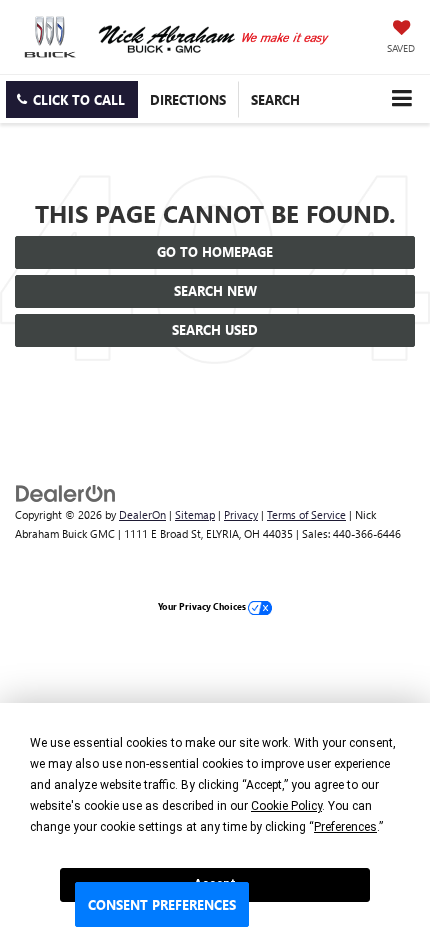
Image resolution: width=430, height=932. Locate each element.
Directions (188, 99)
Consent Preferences (162, 904)
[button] (72, 99)
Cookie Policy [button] (286, 806)
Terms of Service (306, 514)
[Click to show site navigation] (401, 98)
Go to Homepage (215, 251)
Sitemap (195, 514)
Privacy (241, 514)
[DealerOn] (66, 492)
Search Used (215, 329)
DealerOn (142, 514)
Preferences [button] (345, 827)
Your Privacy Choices (203, 606)
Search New (215, 290)
